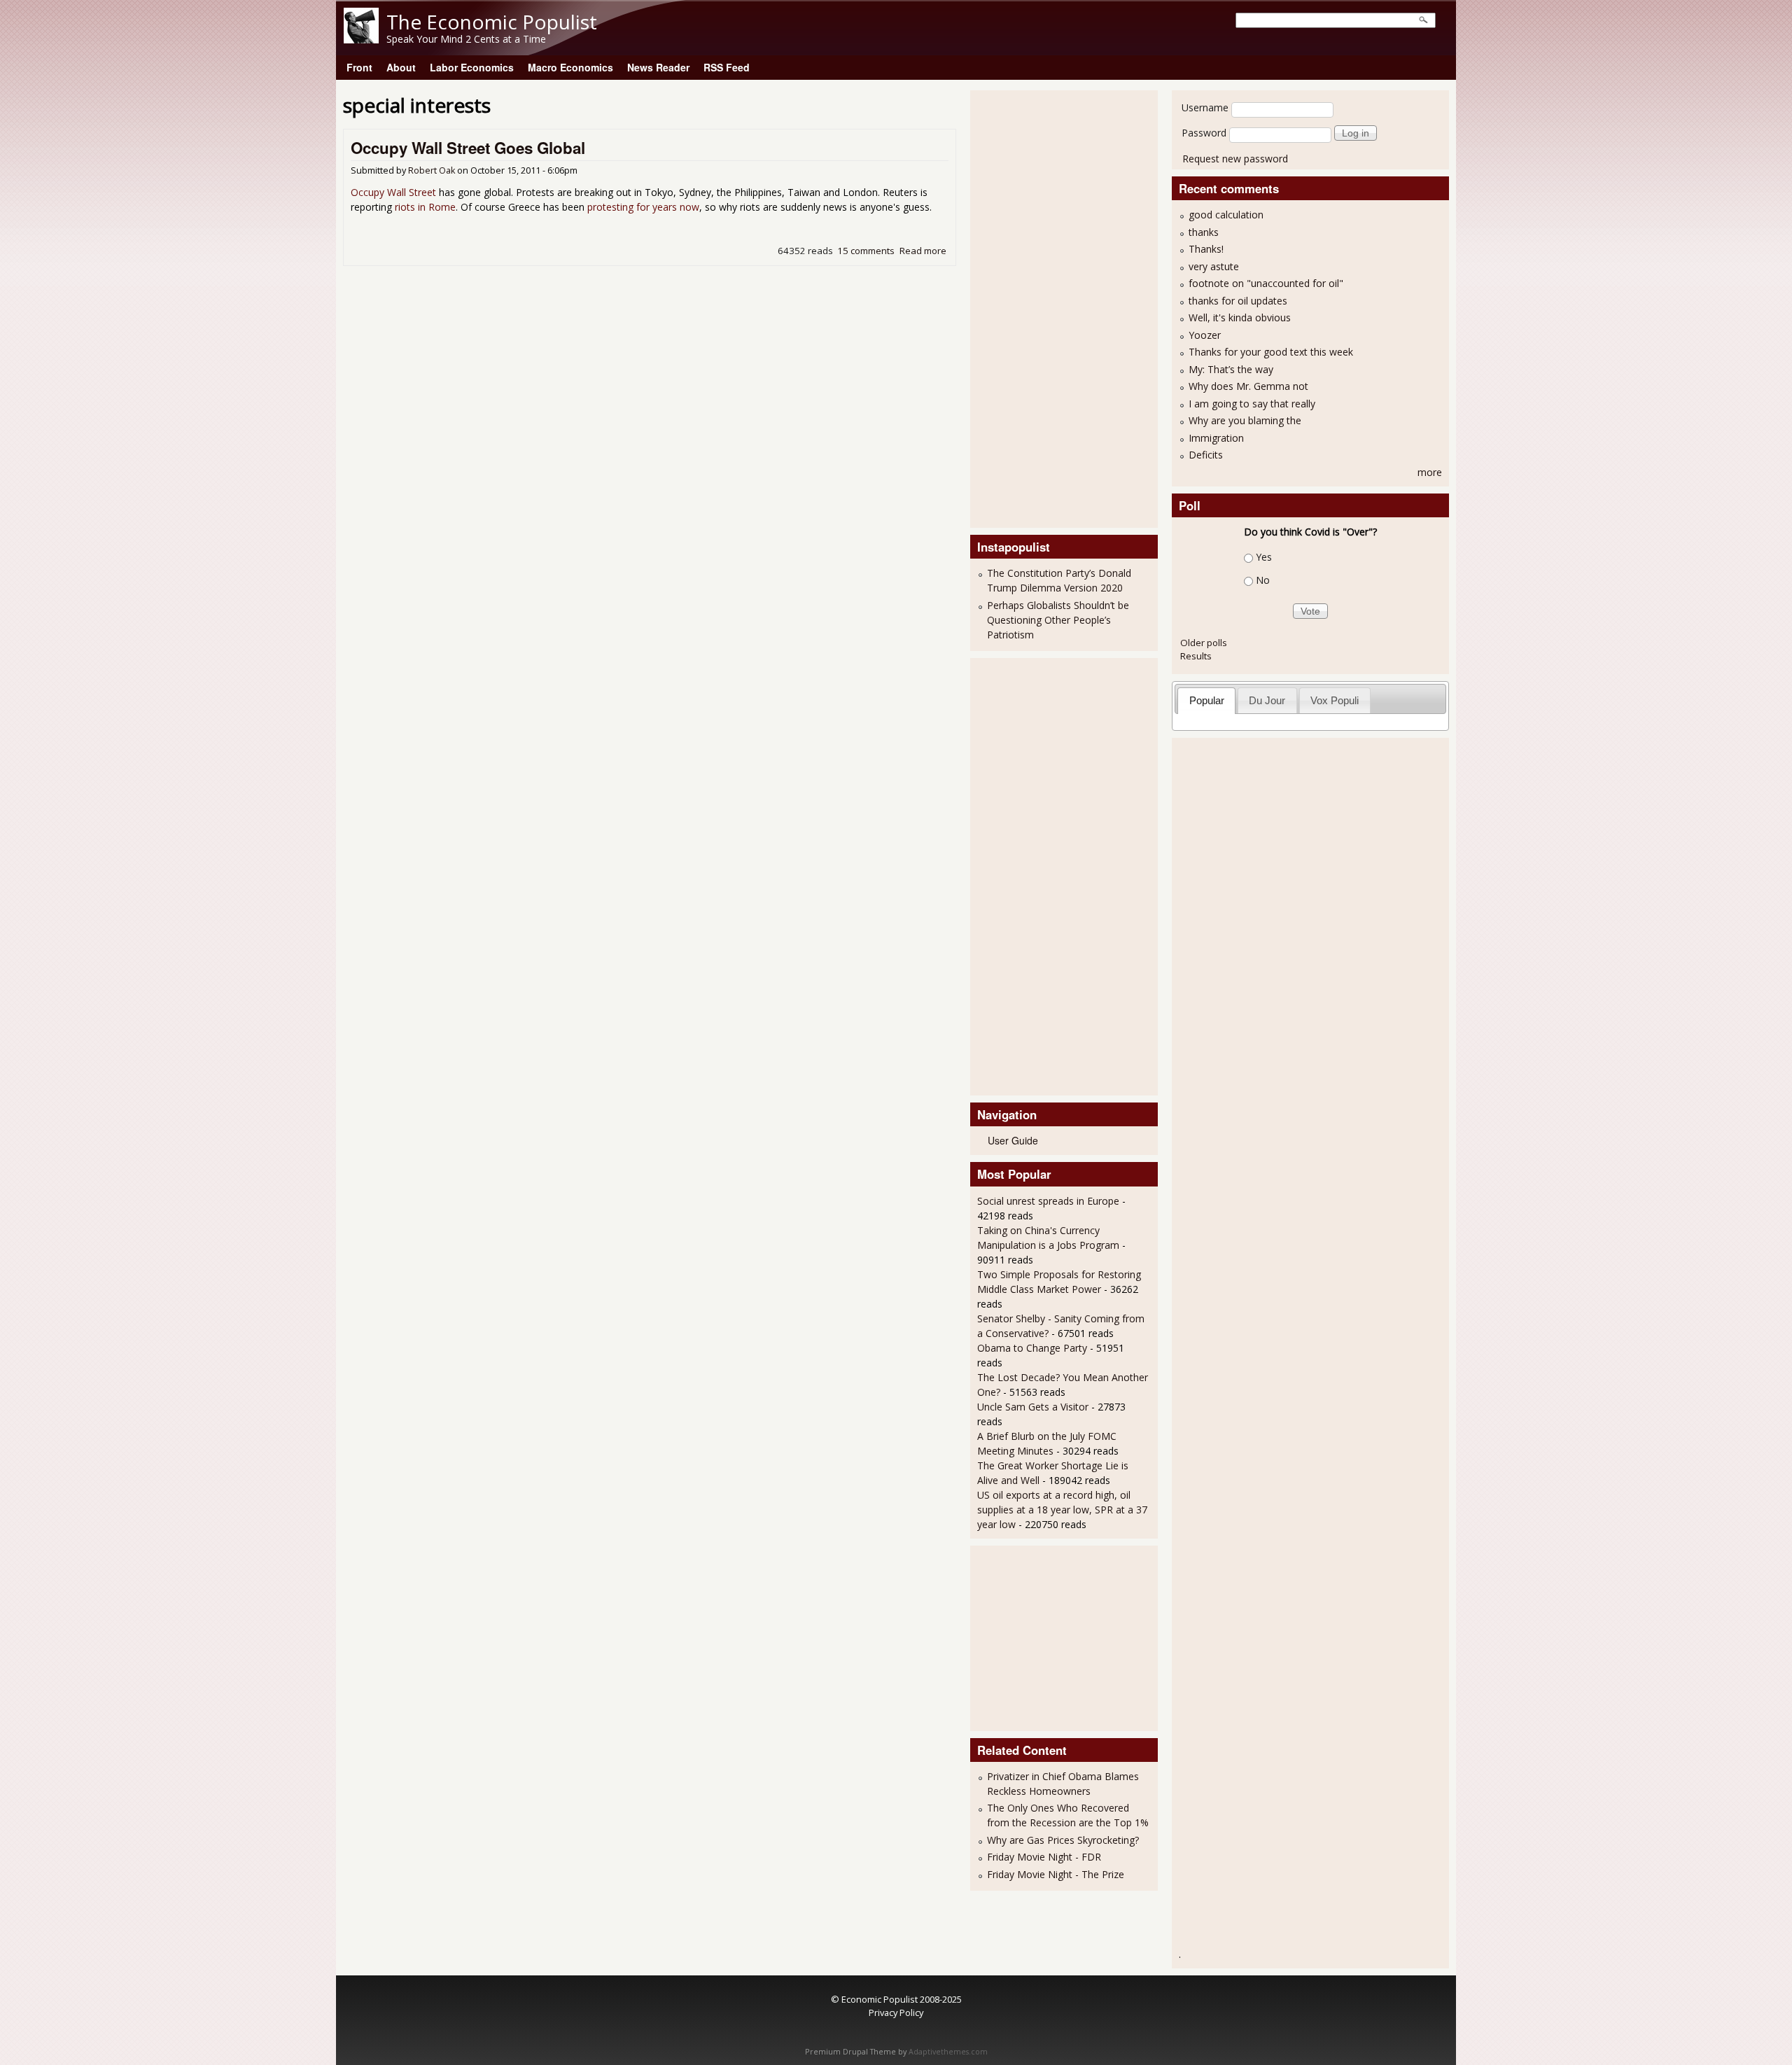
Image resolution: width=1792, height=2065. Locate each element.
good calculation (1226, 215)
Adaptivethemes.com (948, 2052)
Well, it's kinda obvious (1240, 317)
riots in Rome (425, 207)
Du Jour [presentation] (1267, 700)
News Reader (658, 67)
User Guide (1013, 1140)
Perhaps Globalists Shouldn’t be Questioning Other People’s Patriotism (1058, 620)
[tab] (1206, 700)
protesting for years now (643, 207)
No (1263, 580)
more (1430, 472)
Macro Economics (570, 67)
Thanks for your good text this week (1271, 352)
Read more (923, 251)
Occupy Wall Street (393, 192)
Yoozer (1205, 335)
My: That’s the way (1231, 369)
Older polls (1204, 643)
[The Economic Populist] (361, 40)
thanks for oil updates (1238, 301)
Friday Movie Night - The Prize (1056, 1874)
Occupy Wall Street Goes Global (468, 148)
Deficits (1206, 455)
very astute (1214, 266)
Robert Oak (432, 170)
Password (1204, 133)
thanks (1204, 232)
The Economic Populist (492, 22)
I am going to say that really (1252, 404)
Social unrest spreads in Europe (1048, 1201)
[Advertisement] (1033, 307)
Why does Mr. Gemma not (1248, 386)
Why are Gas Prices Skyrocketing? (1063, 1840)
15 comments (866, 251)
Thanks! (1206, 249)
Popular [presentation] (1207, 700)
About (401, 67)
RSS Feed (727, 67)
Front (359, 67)
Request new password (1235, 159)
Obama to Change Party (1032, 1348)
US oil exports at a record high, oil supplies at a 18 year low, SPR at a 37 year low (1062, 1510)
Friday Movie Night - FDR (1044, 1857)
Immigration (1216, 438)
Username (1205, 107)
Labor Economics (472, 67)
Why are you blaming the (1245, 420)
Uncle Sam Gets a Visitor (1033, 1407)
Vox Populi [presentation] (1335, 700)
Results (1196, 656)
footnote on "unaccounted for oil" (1266, 283)
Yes (1264, 557)
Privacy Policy (896, 2012)
